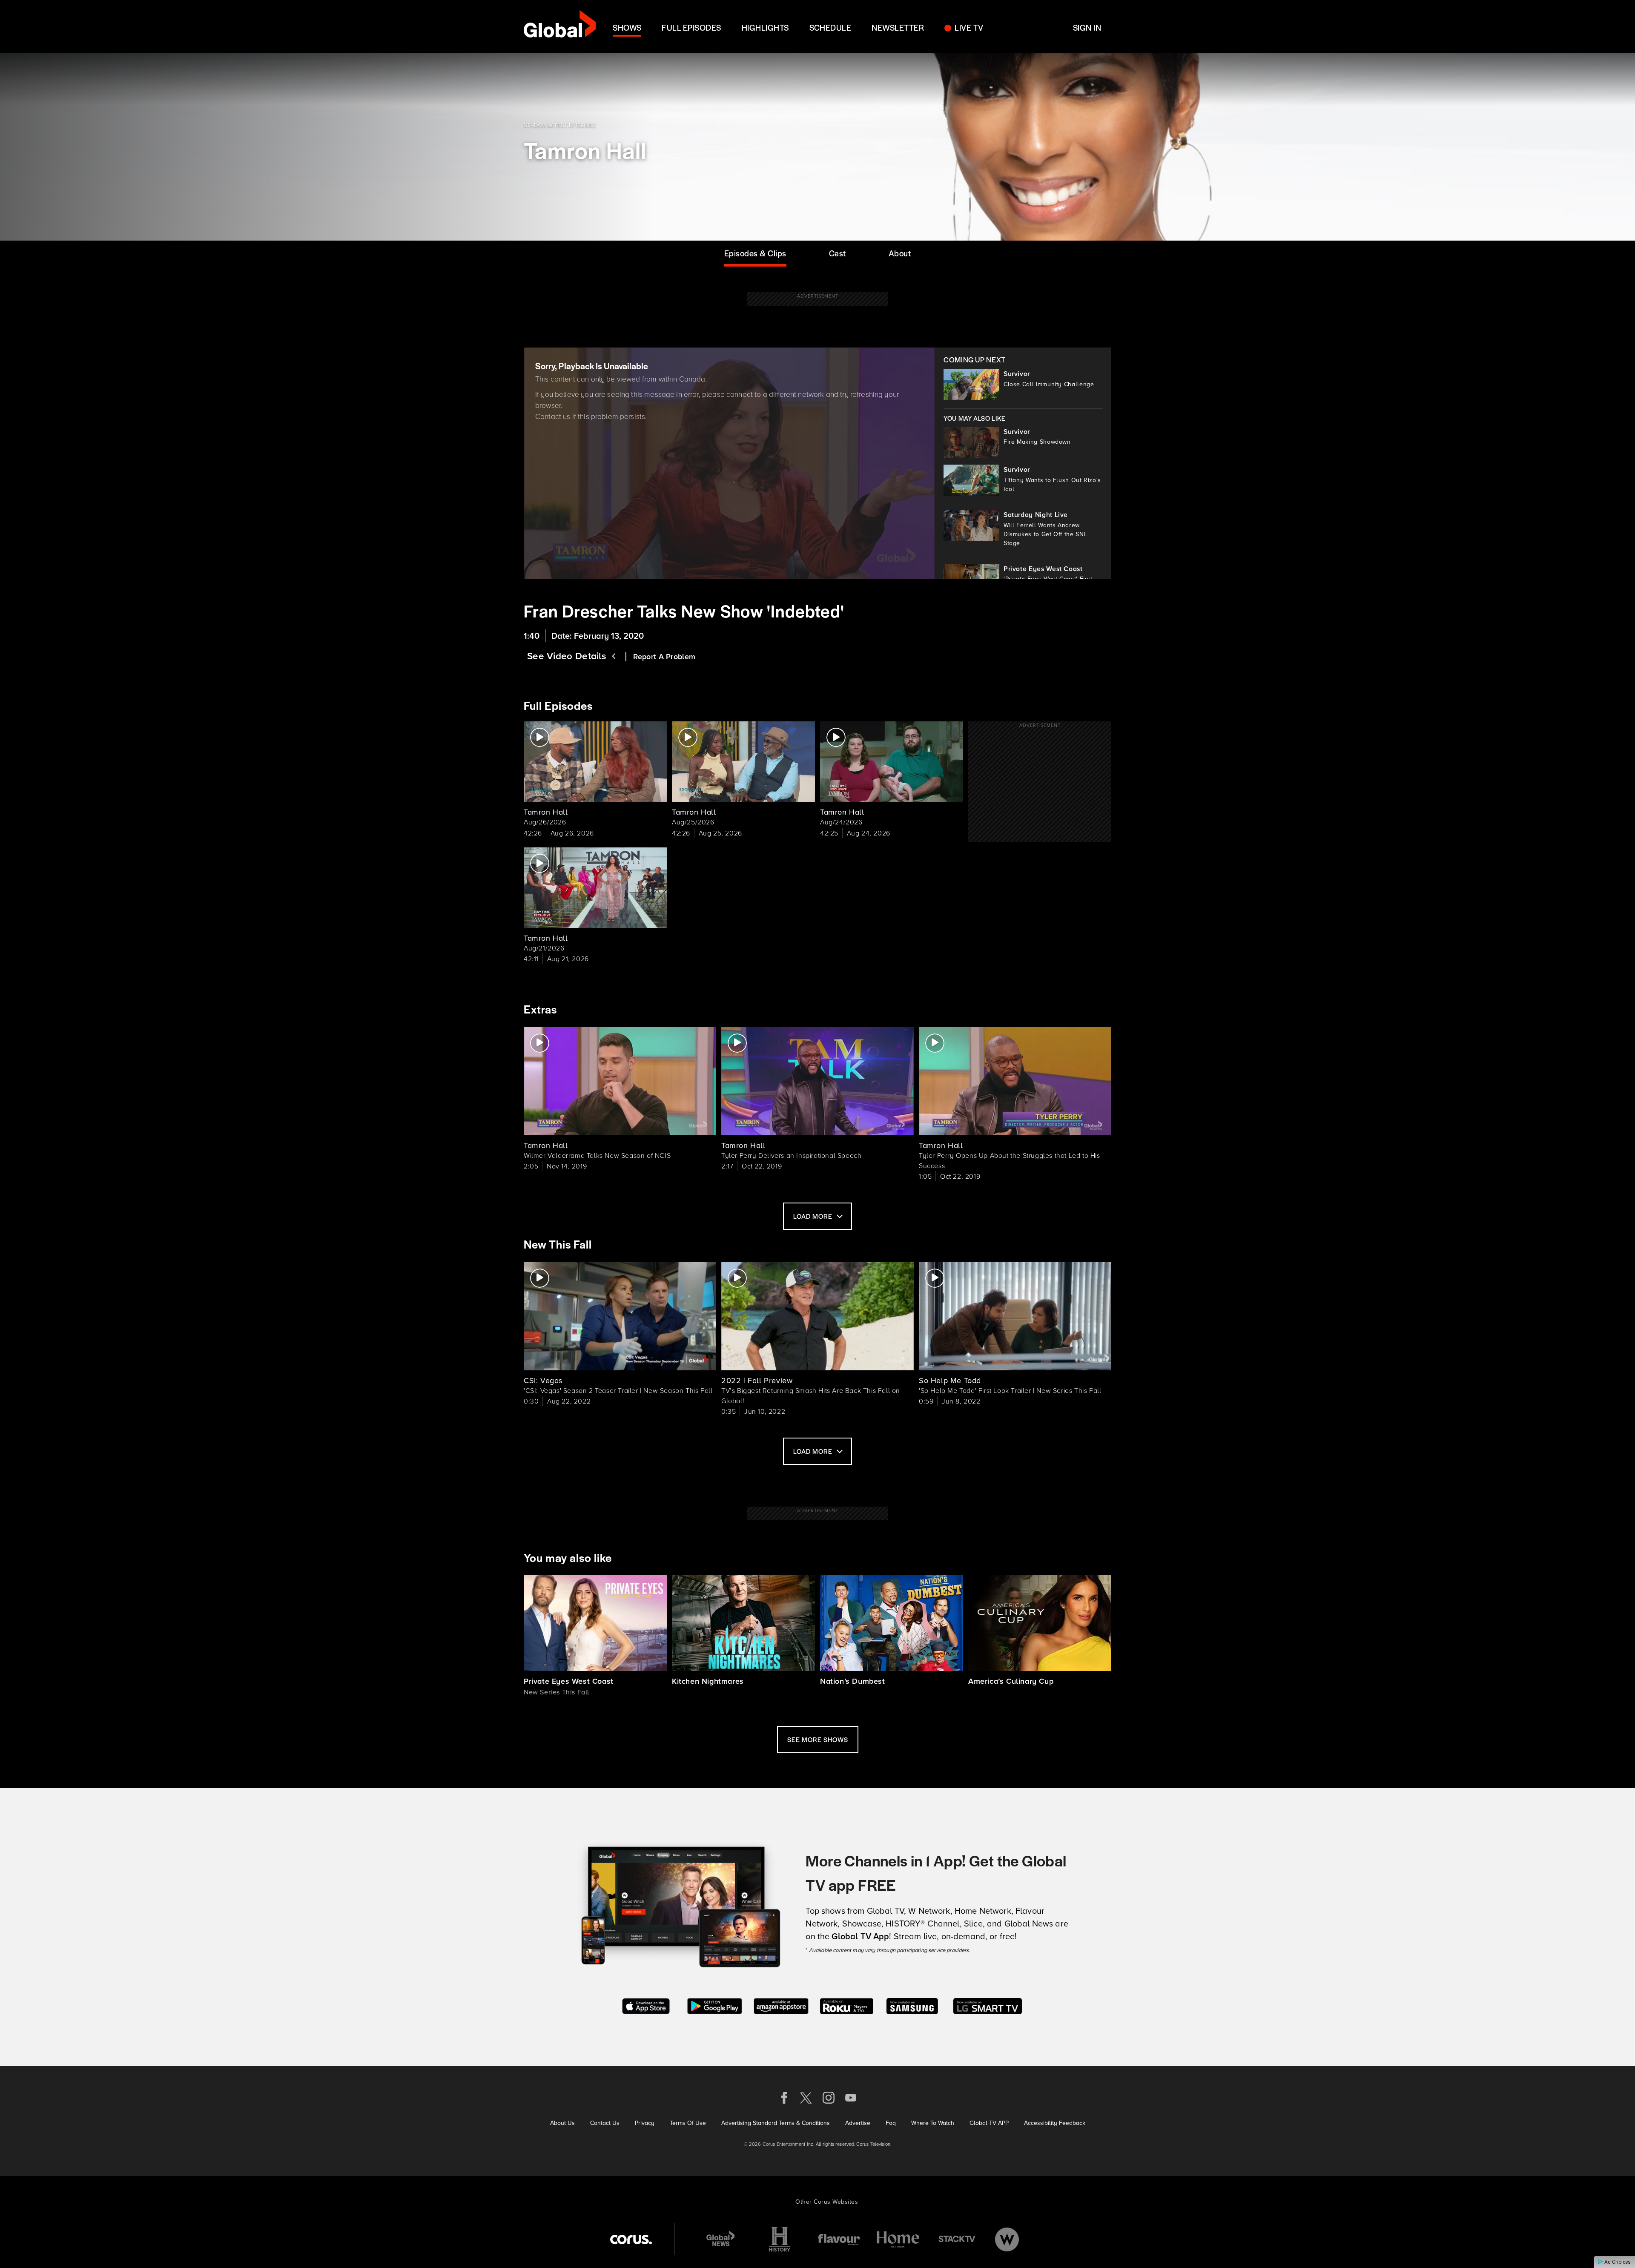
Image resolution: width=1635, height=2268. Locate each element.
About (900, 253)
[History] (780, 2239)
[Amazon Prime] (781, 2005)
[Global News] (720, 2239)
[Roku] (847, 2005)
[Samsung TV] (912, 2005)
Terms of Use (688, 2123)
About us (562, 2123)
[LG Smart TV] (988, 2005)
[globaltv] (560, 27)
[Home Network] (898, 2239)
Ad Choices (1617, 2262)
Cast (838, 253)
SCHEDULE (830, 27)
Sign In (1087, 27)
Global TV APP (989, 2123)
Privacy (645, 2123)
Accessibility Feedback (1055, 2123)
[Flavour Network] (839, 2239)
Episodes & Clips (755, 253)
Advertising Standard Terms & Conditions (776, 2123)
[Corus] (631, 2239)
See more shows (818, 1739)
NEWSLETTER (898, 27)
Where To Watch (933, 2123)
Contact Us (605, 2123)
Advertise (858, 2123)
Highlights (765, 27)
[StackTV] (957, 2239)
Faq (891, 2123)
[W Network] (1007, 2239)
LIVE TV (969, 27)
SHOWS (627, 27)
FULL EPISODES (691, 27)
